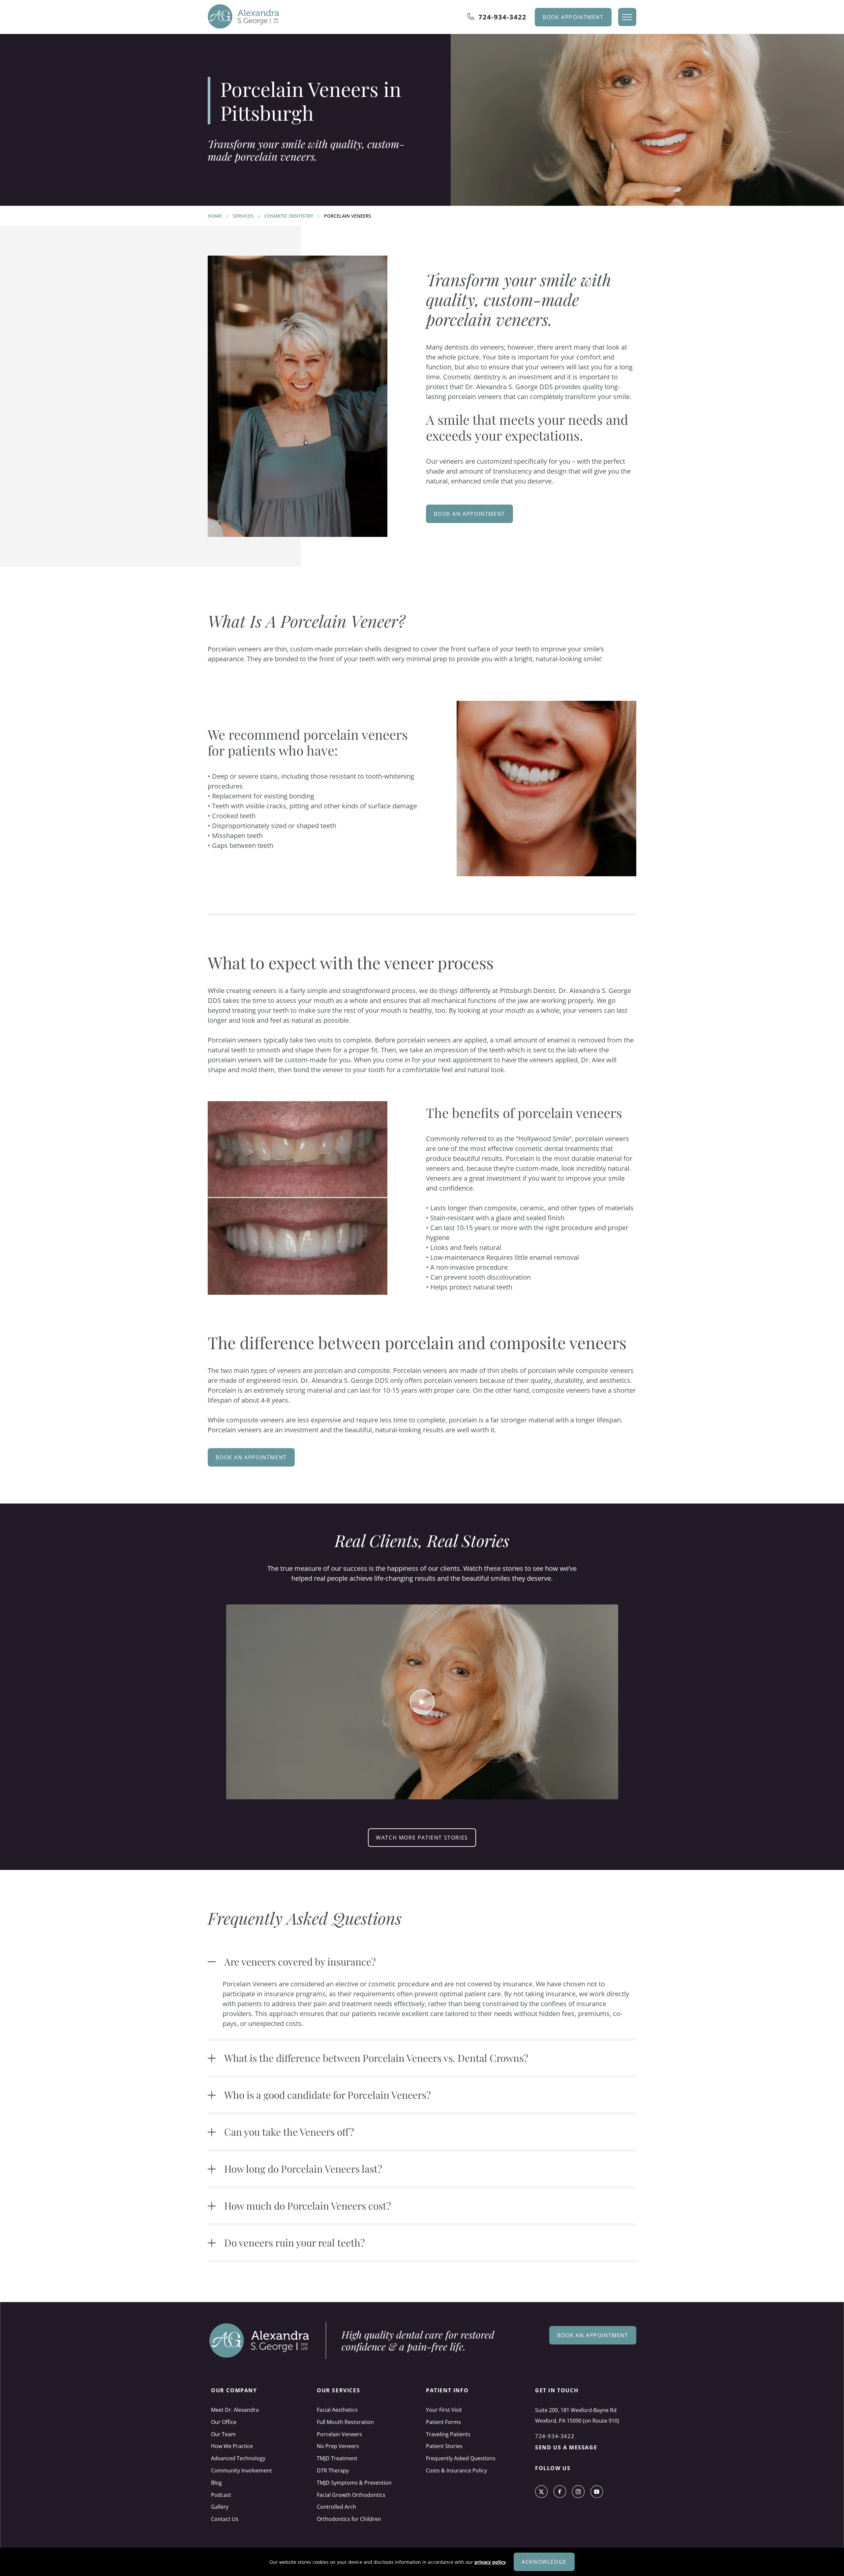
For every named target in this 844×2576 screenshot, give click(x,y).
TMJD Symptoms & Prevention (354, 2483)
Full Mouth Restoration (345, 2422)
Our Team (223, 2434)
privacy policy (490, 2562)
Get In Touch (557, 2390)
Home (215, 216)
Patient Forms (443, 2422)
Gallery (220, 2507)
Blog (216, 2483)
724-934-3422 (502, 17)
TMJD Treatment (337, 2458)
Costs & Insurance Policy (456, 2470)
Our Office (224, 2422)
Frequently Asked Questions (461, 2458)
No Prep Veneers (338, 2446)
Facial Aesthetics (337, 2410)
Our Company (234, 2390)
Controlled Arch (336, 2507)
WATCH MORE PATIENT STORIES (422, 1838)
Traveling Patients (448, 2434)
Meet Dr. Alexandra (235, 2410)
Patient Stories (444, 2446)
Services (243, 216)
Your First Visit (444, 2410)
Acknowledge (544, 2562)
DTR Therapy (333, 2470)
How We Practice (232, 2446)
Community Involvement (241, 2470)
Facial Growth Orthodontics (351, 2495)
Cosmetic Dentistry (289, 216)
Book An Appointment (469, 514)
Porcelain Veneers (339, 2434)
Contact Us (225, 2519)
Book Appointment (573, 17)
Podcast (221, 2495)
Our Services (338, 2390)
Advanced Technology (238, 2458)
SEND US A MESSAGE (566, 2447)
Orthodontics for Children (349, 2519)
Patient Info (447, 2390)
